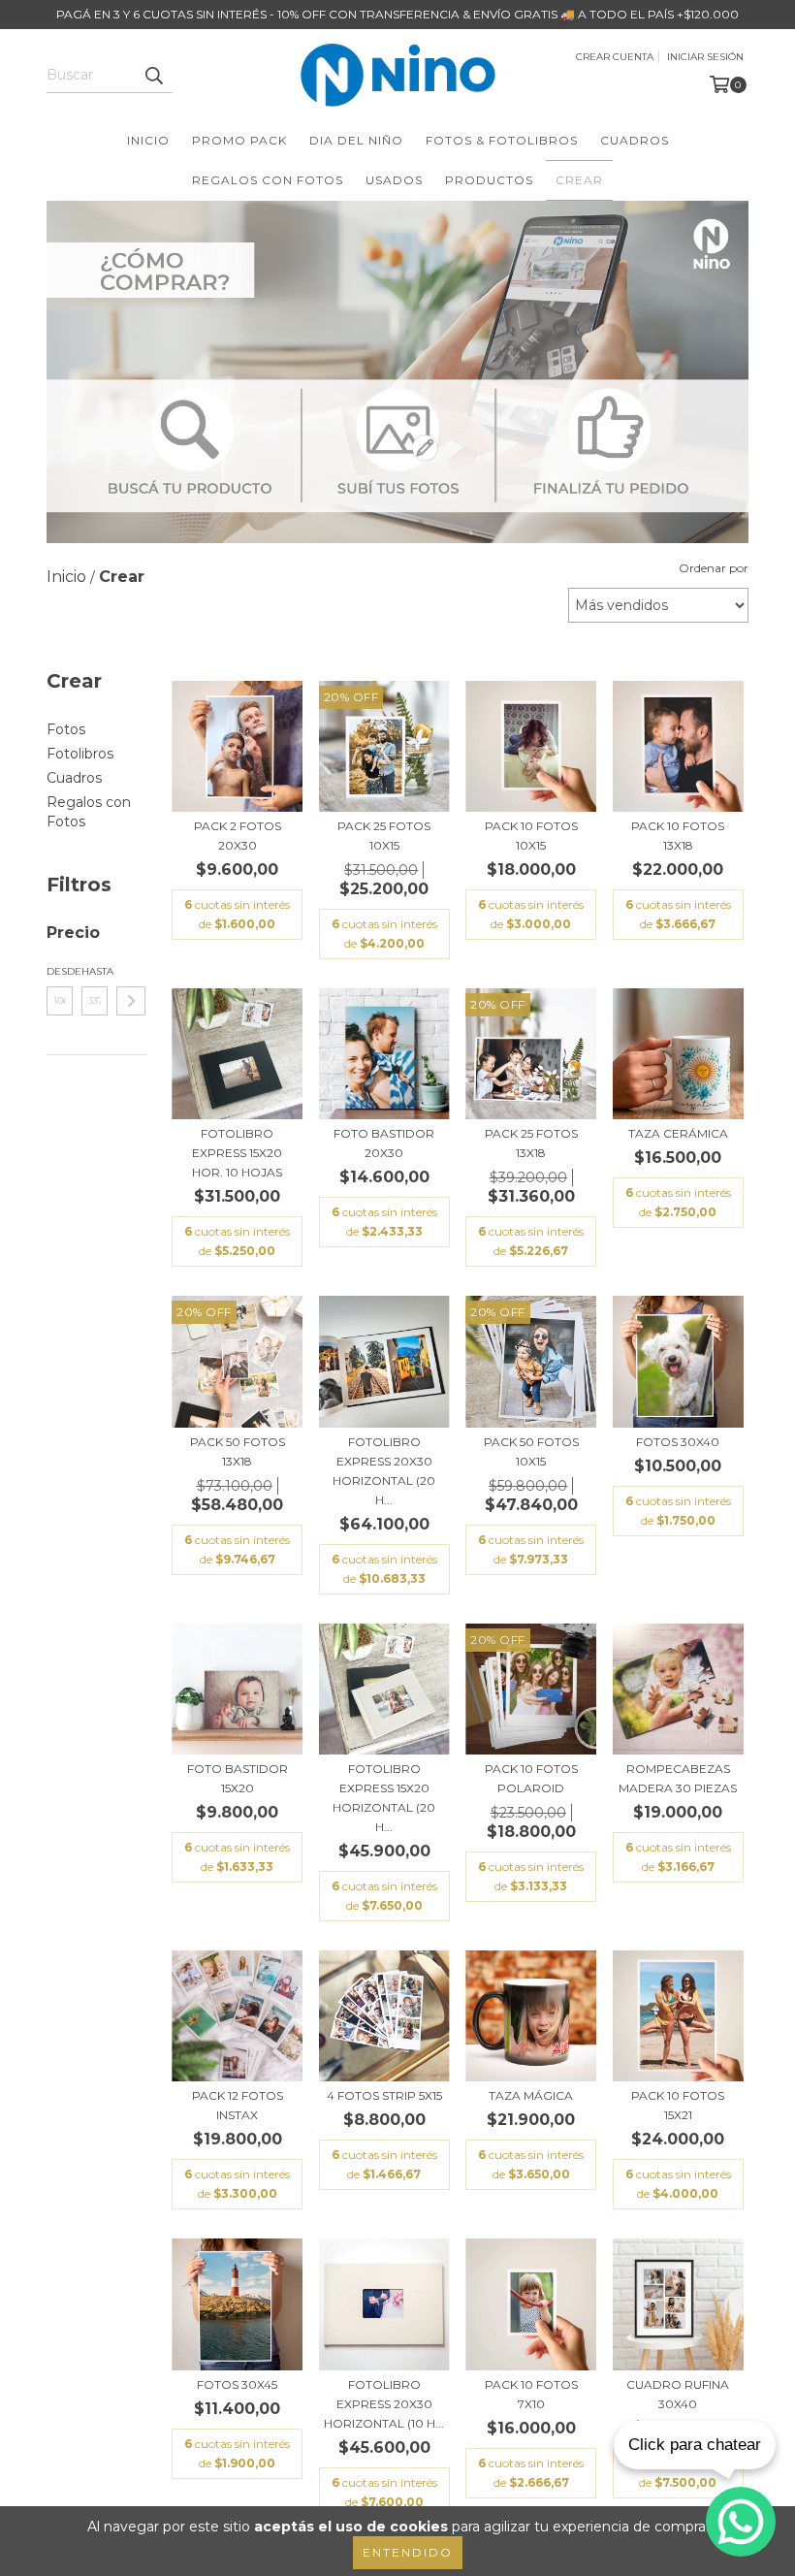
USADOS (394, 180)
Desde (60, 971)
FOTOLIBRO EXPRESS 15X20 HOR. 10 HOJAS (237, 1153)
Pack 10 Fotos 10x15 (531, 836)
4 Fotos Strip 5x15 (384, 2095)
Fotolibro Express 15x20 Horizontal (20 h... (384, 1798)
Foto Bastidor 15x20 (238, 1778)
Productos (489, 180)
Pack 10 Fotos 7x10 (531, 2394)
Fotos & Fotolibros (502, 140)
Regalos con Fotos (268, 180)
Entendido (408, 2552)
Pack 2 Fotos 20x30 (238, 836)
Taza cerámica (678, 1133)
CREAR (579, 180)
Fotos (66, 729)
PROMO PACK (239, 140)
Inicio (148, 140)
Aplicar (131, 1001)
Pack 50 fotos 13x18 (238, 1451)
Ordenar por (714, 568)
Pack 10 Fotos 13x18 (678, 836)
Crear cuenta (615, 57)
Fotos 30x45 (237, 2384)
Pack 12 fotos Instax (238, 2105)
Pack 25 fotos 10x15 (384, 836)
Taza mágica (531, 2095)
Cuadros (635, 140)
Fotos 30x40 (678, 1442)
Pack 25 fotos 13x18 (531, 1143)
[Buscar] (153, 76)
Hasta (95, 971)
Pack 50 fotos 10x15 (531, 1451)
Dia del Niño (356, 140)
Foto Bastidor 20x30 (384, 1143)
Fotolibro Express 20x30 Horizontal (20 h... (384, 1471)
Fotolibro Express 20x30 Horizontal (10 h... (384, 2404)
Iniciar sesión (705, 57)
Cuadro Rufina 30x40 (678, 2394)
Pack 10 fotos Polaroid (531, 1778)
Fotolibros (80, 754)
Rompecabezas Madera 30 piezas (678, 1778)
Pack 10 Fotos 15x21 (678, 2105)
